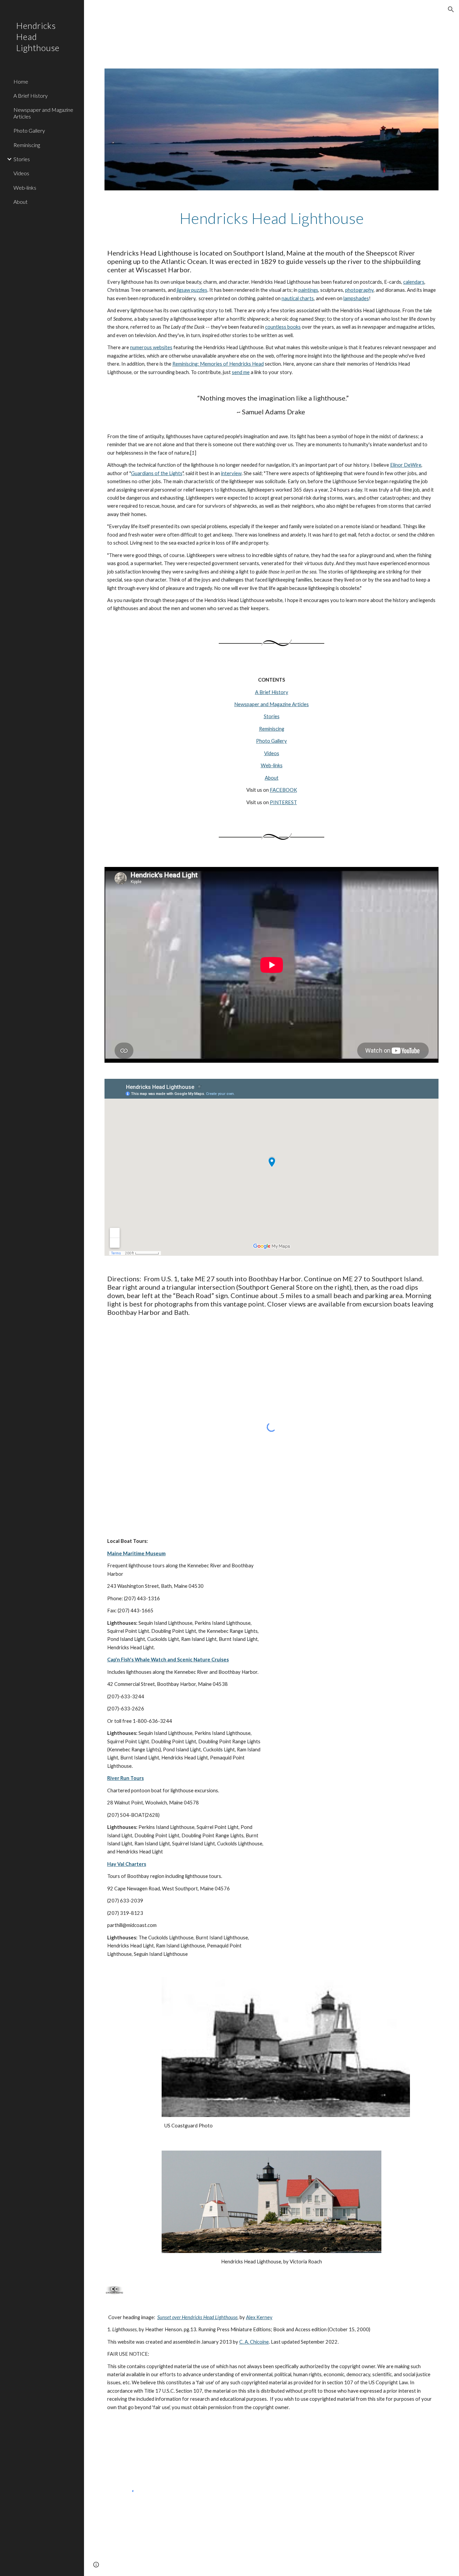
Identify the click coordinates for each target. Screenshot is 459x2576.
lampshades (356, 298)
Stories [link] (22, 159)
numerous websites (151, 347)
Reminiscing (272, 729)
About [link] (20, 202)
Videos (272, 753)
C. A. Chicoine (254, 2342)
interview (231, 473)
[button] (451, 9)
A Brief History (272, 692)
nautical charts (298, 298)
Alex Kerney (259, 2317)
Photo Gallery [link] (29, 130)
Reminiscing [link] (27, 145)
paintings (308, 290)
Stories (272, 716)
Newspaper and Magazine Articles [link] (43, 113)
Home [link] (21, 81)
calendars (414, 282)
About (272, 778)
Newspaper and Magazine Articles (272, 704)
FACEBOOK (283, 790)
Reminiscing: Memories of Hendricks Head (218, 364)
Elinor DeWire (406, 465)
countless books (283, 327)
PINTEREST (283, 802)
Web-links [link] (25, 188)
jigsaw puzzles (192, 290)
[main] (272, 218)
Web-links (272, 765)
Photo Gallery (272, 741)
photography (359, 290)
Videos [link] (21, 173)
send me (241, 372)
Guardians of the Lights (157, 473)
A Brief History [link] (31, 96)
